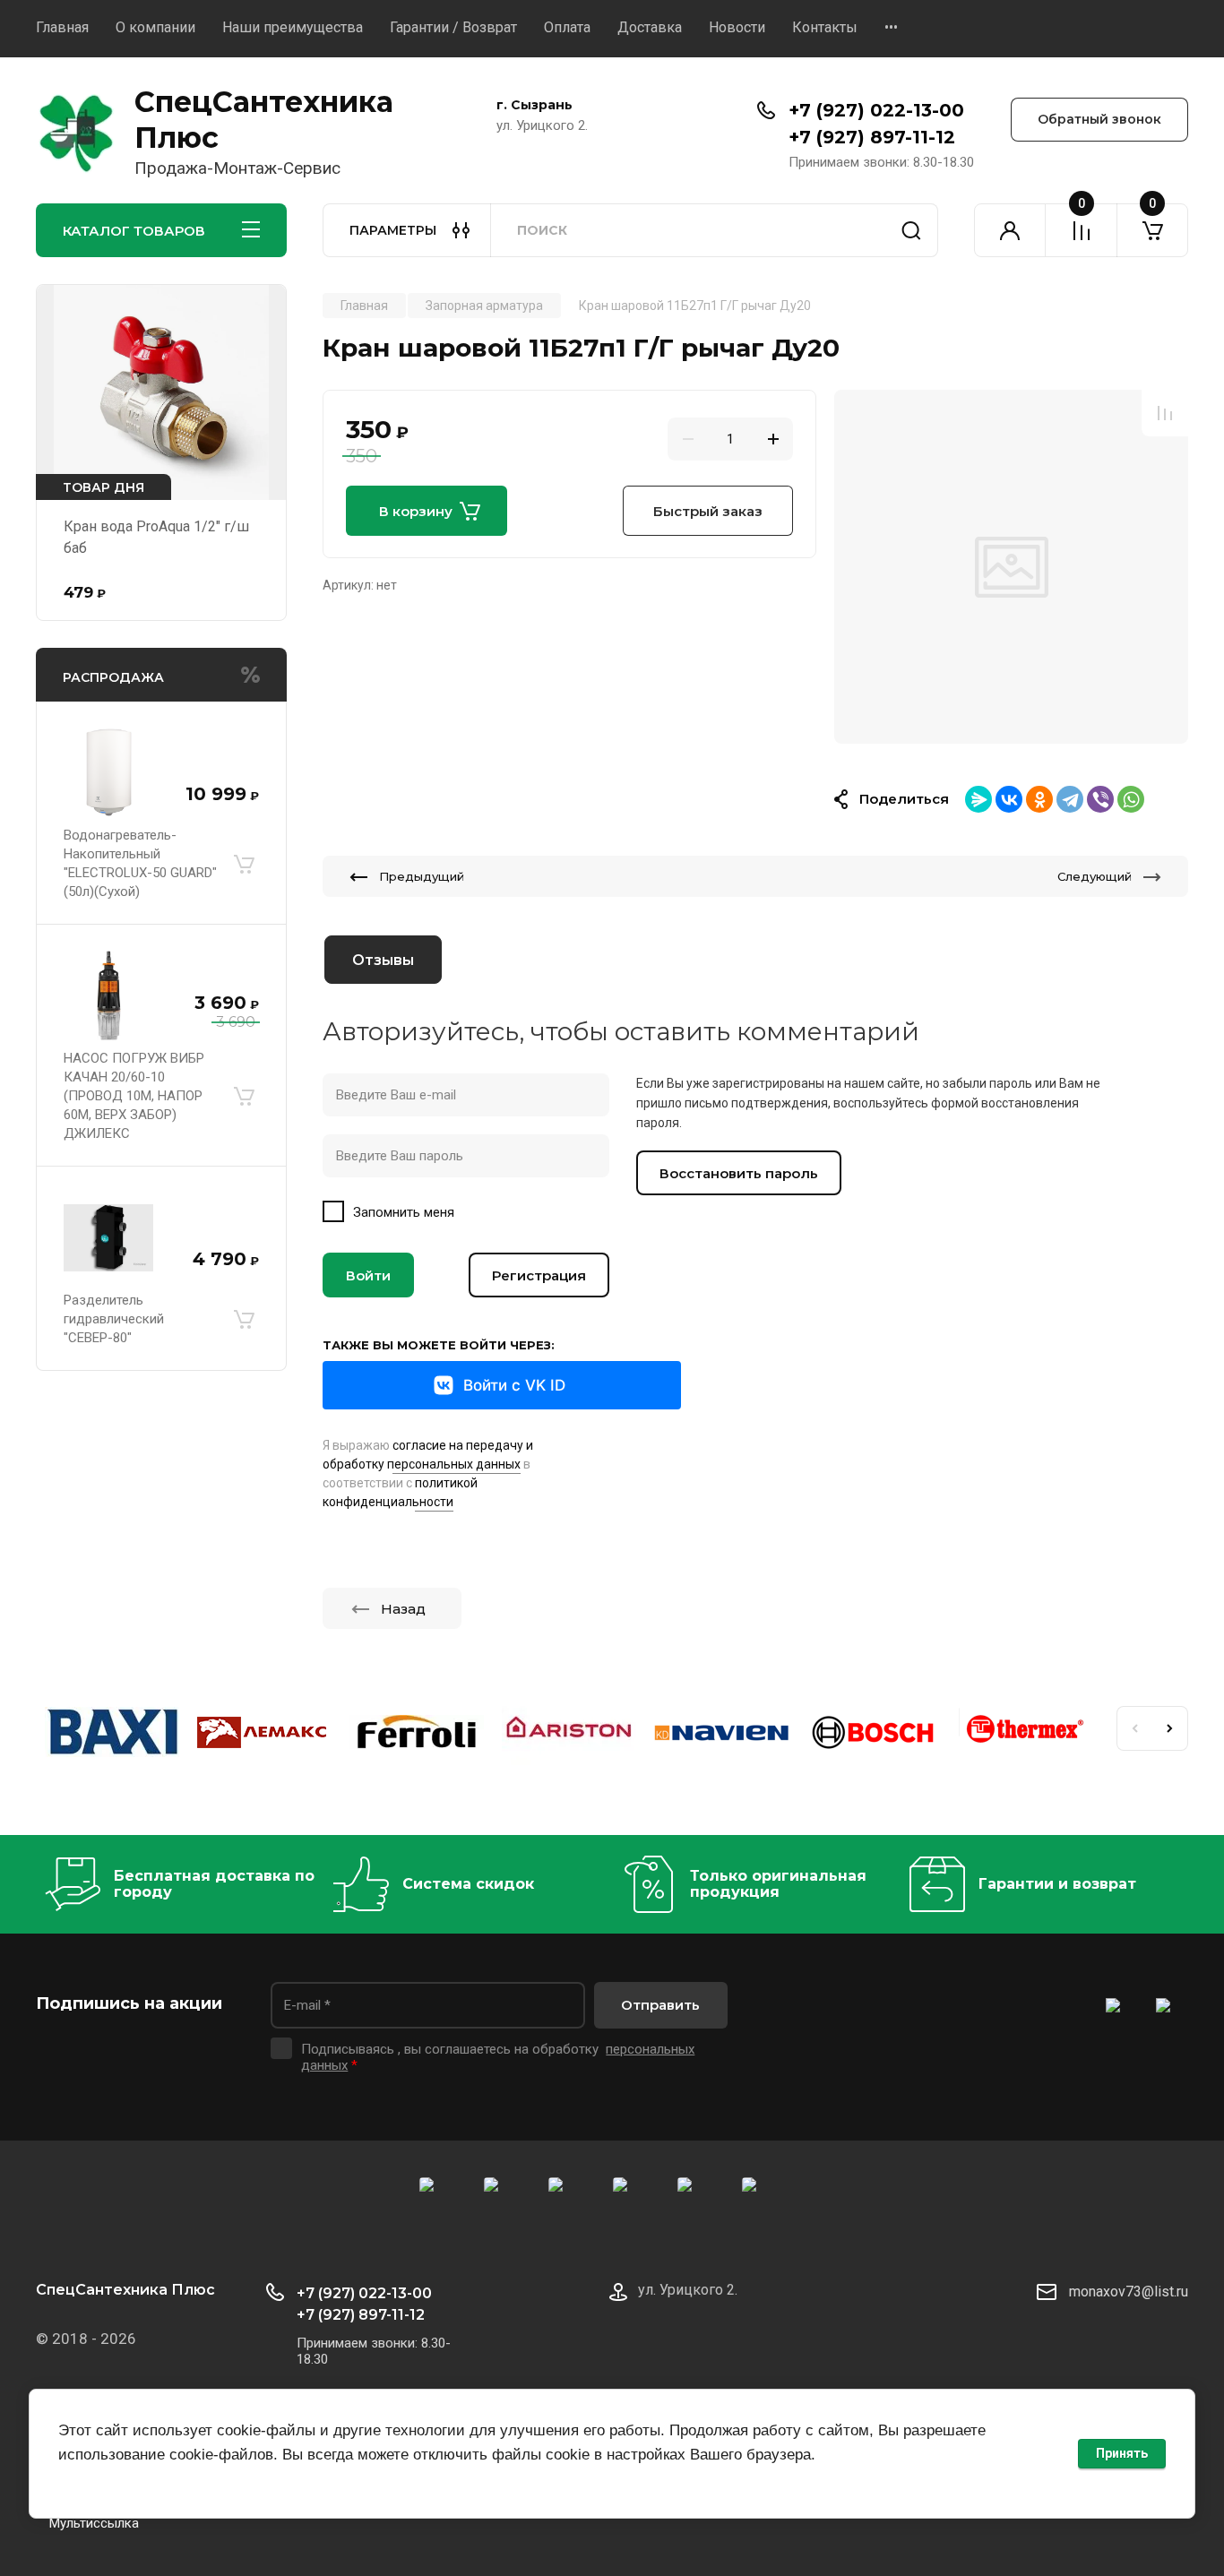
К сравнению (1165, 413)
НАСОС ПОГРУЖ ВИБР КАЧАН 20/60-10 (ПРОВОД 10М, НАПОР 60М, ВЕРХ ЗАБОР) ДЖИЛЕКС (134, 1096)
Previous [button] (1134, 1728)
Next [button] (1170, 1728)
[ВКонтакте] (1009, 799)
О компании (155, 27)
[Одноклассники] (1039, 799)
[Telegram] (1070, 799)
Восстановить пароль (739, 1173)
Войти (368, 1275)
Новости (737, 27)
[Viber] (1100, 799)
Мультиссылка (94, 2523)
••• (891, 27)
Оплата (567, 27)
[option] (1011, 567)
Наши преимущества (293, 27)
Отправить (660, 2005)
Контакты (825, 27)
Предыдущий (422, 876)
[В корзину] (244, 864)
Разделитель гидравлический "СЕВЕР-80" (114, 1319)
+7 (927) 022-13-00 (876, 110)
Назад (403, 1609)
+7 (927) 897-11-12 (872, 137)
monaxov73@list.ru (1129, 2292)
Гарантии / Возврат (453, 27)
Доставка (650, 27)
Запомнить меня (404, 1212)
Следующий (1095, 876)
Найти (911, 230)
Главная (62, 27)
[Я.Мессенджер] (978, 799)
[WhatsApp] (1131, 799)
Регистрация (539, 1275)
